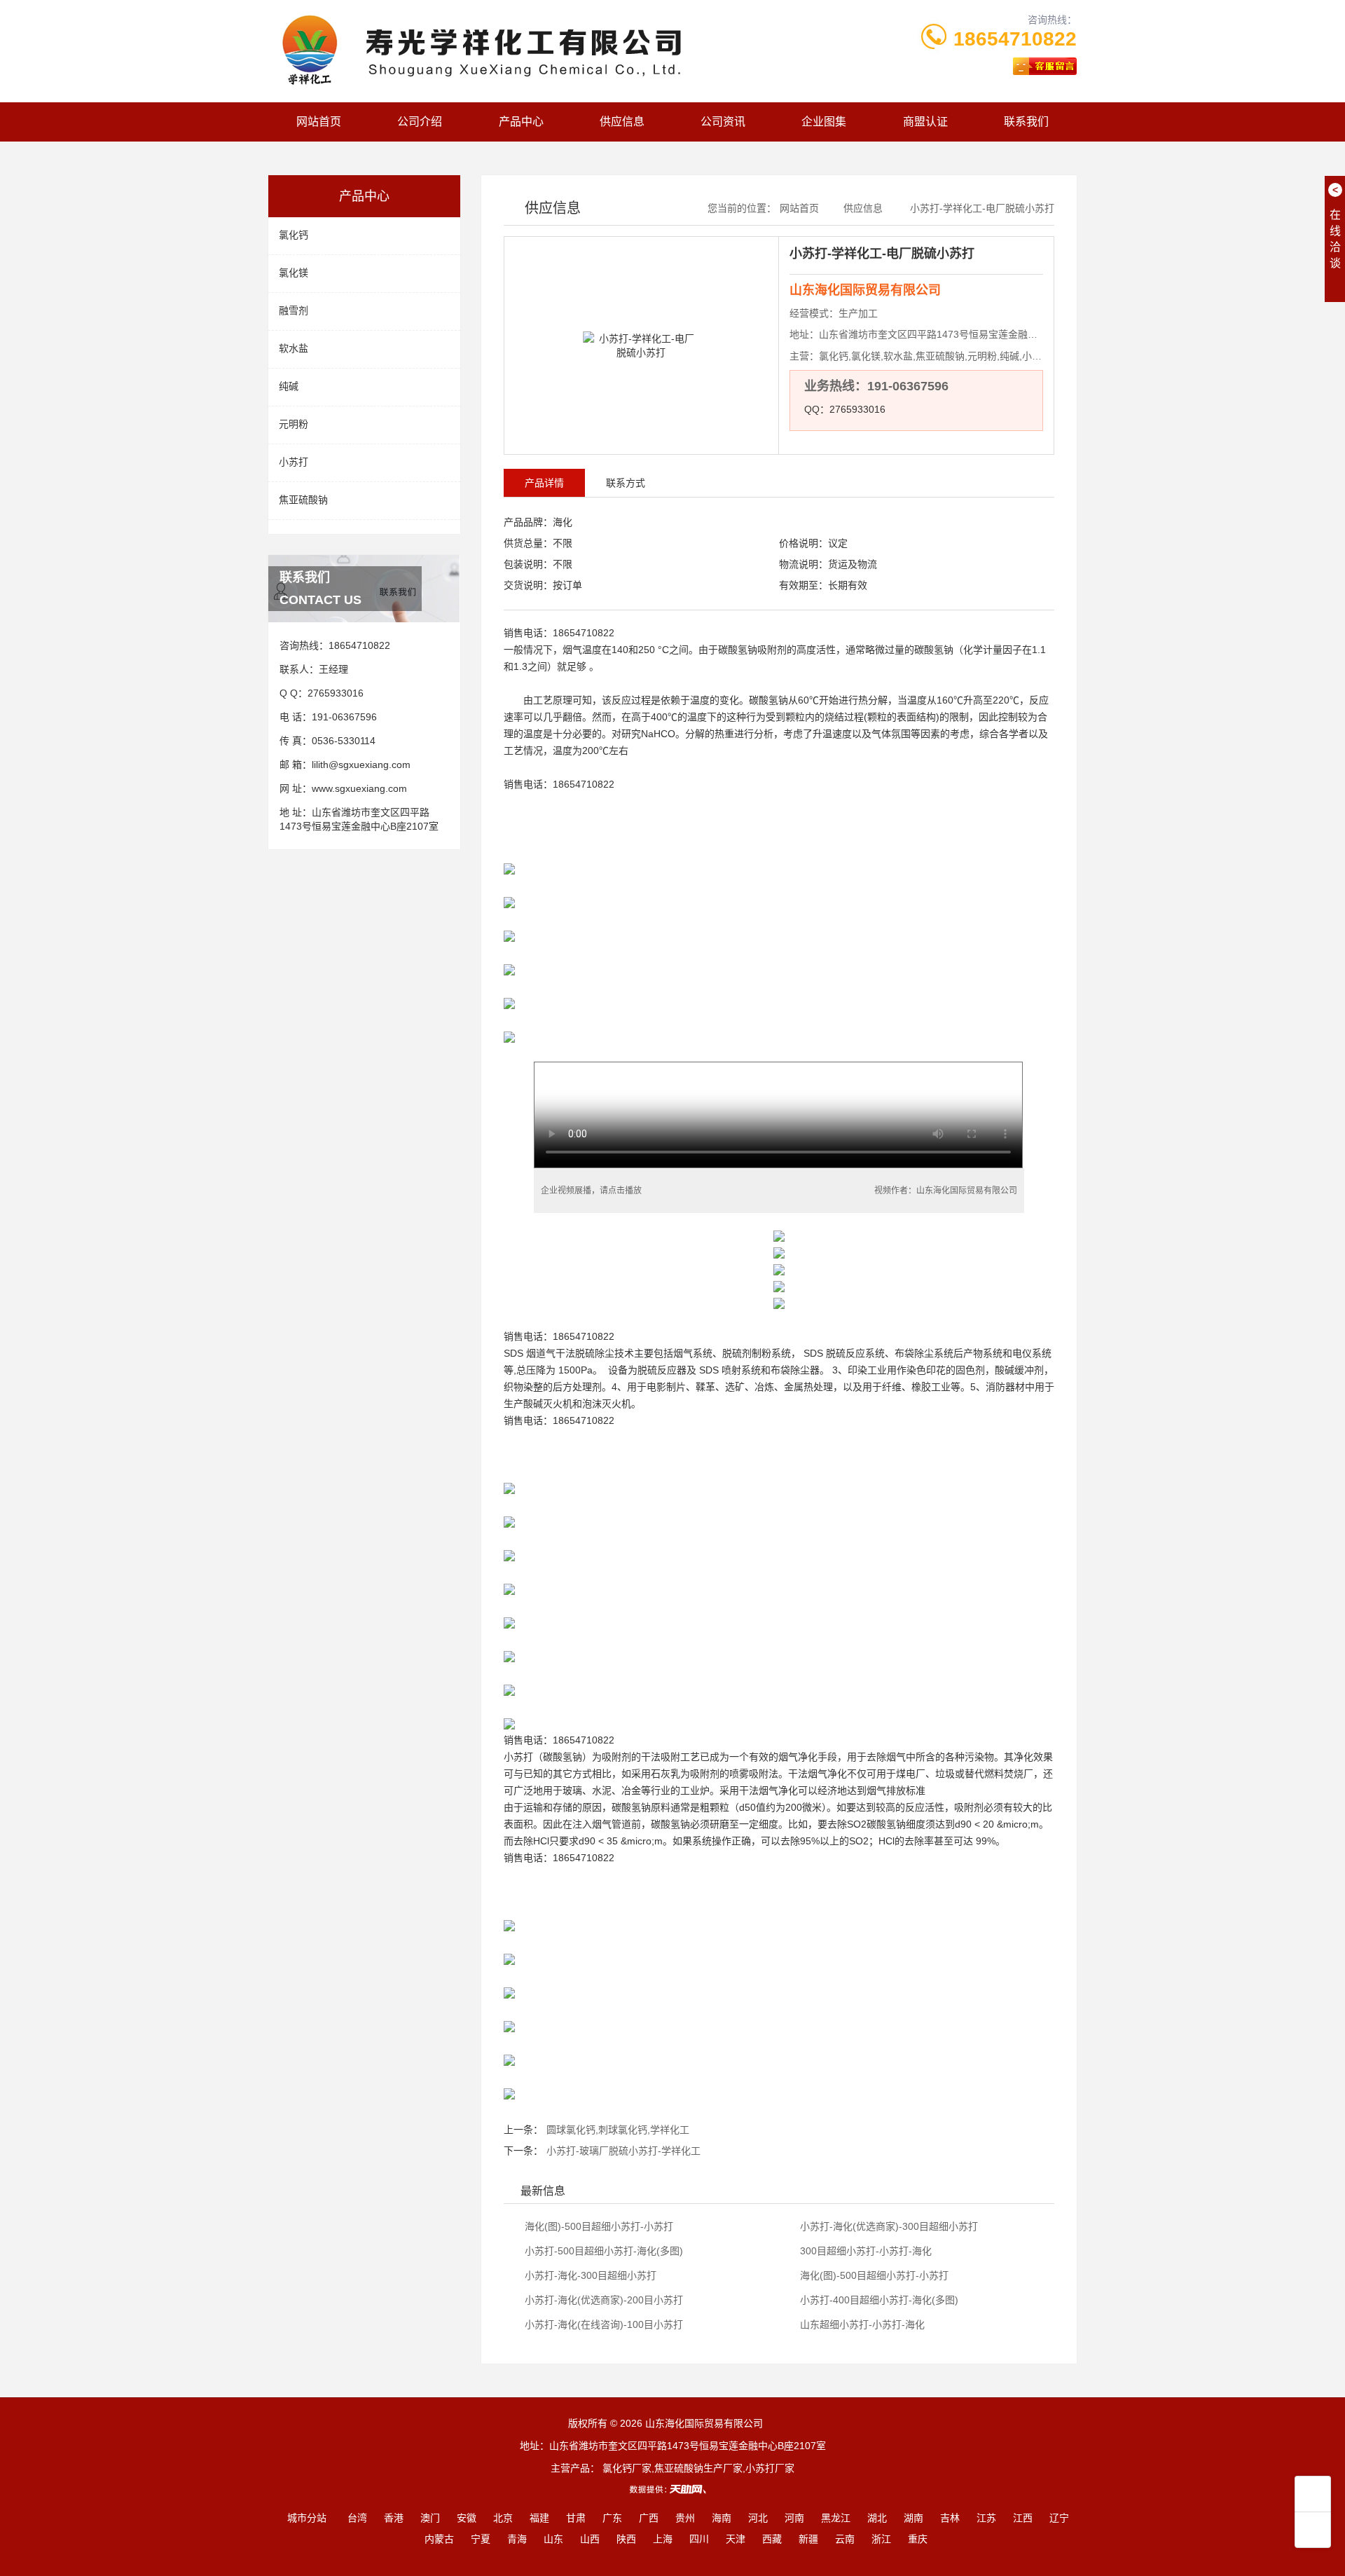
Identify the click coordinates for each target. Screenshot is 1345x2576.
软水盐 (294, 348)
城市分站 (307, 2518)
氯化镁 (294, 273)
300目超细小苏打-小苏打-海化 (864, 2251)
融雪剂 (294, 310)
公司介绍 (420, 122)
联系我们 (1026, 122)
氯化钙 (294, 235)
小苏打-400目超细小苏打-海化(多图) (878, 2300)
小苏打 (294, 462)
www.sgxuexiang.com (359, 788)
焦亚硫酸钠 (303, 500)
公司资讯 (723, 122)
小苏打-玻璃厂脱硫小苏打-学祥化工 (623, 2151)
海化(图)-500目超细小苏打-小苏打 (598, 2226)
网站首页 (319, 122)
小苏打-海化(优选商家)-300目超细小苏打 (888, 2226)
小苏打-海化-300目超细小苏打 (589, 2275)
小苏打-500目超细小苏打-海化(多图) (602, 2251)
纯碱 (289, 386)
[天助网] (672, 2489)
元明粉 (294, 424)
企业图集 (824, 122)
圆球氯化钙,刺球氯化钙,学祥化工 (618, 2130)
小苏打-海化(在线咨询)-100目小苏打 (602, 2324)
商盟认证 (925, 122)
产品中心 (521, 122)
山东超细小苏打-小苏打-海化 (861, 2324)
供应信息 (622, 122)
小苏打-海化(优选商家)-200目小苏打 (602, 2300)
